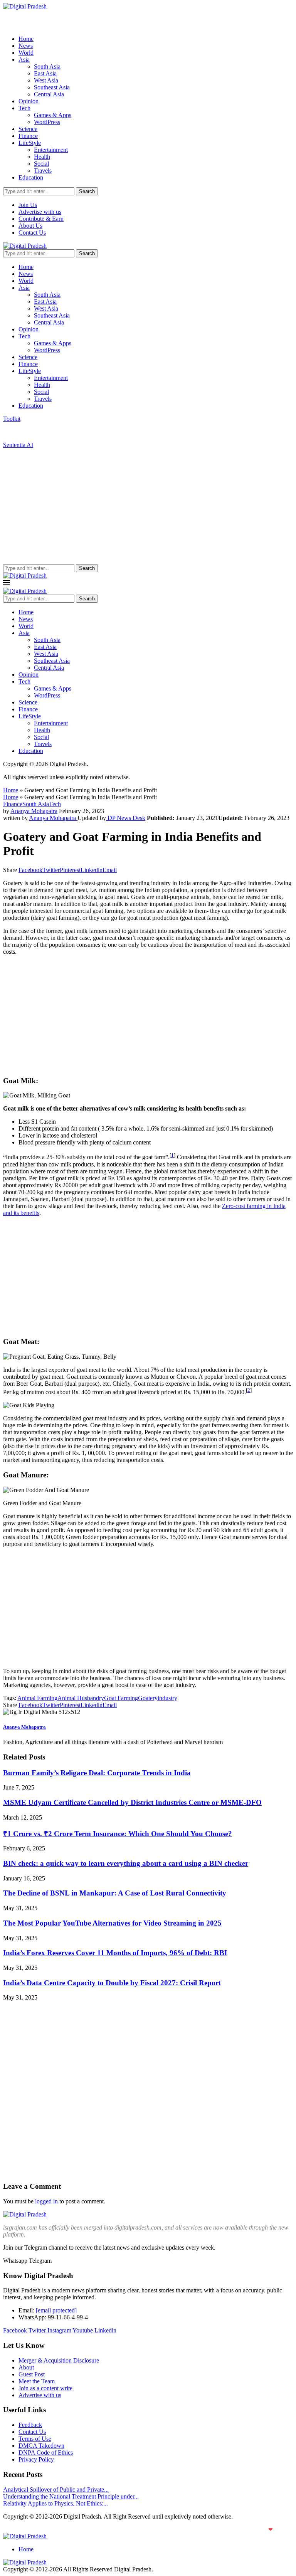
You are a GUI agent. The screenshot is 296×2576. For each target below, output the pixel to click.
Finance (28, 136)
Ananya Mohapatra (34, 811)
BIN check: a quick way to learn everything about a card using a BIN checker (126, 1863)
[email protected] (56, 2310)
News (26, 46)
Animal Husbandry (81, 1698)
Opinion (29, 101)
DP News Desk (126, 818)
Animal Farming (37, 1698)
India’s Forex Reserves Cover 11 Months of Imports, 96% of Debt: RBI (115, 1953)
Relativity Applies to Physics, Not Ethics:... (55, 2503)
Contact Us (32, 233)
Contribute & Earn (41, 219)
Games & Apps (53, 115)
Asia (24, 60)
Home (26, 39)
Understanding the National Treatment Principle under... (71, 2496)
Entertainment (51, 150)
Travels (43, 171)
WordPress (47, 122)
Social (41, 164)
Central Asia (49, 94)
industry (167, 1698)
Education (31, 177)
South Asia (47, 66)
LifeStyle (30, 143)
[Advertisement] (148, 506)
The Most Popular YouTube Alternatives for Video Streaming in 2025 (112, 1923)
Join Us (28, 205)
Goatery (148, 1698)
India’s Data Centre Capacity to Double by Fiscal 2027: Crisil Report (112, 1983)
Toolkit (12, 419)
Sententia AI (18, 445)
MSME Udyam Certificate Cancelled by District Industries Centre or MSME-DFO (132, 1802)
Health (42, 157)
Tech (24, 108)
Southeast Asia (52, 87)
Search (87, 191)
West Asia (46, 80)
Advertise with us (40, 212)
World (26, 53)
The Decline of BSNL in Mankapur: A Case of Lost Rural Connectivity (115, 1893)
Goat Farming (121, 1698)
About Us (30, 226)
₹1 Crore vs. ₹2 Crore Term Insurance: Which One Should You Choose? (118, 1834)
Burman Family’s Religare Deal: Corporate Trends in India (97, 1773)
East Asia (45, 73)
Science (28, 129)
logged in (46, 2201)
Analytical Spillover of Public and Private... (56, 2489)
